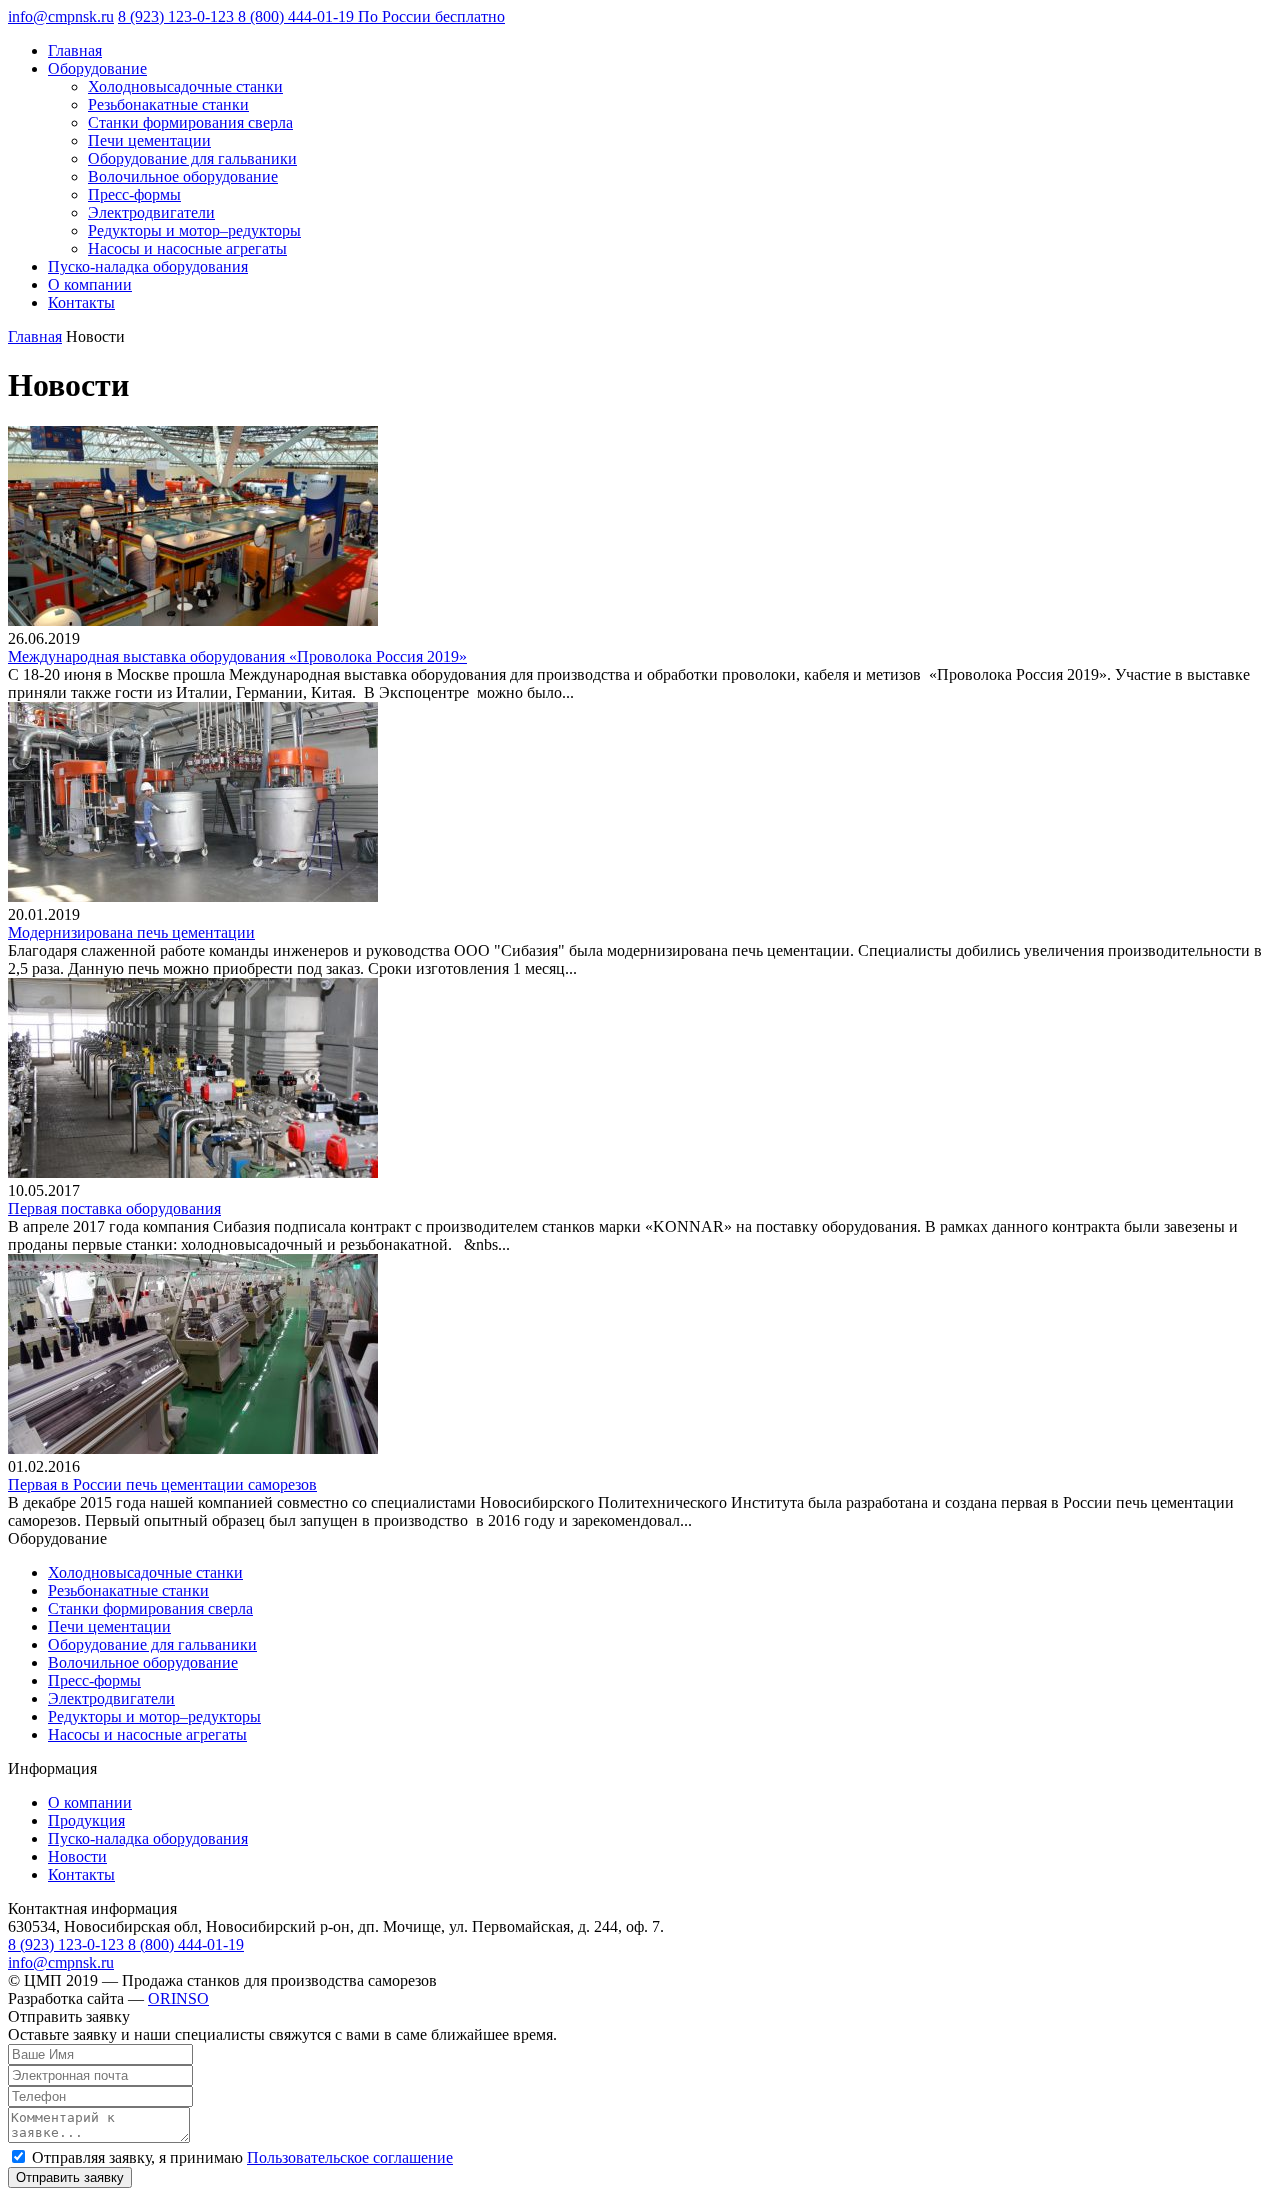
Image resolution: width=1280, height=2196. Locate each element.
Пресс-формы (134, 194)
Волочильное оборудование (183, 176)
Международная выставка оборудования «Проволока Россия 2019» (237, 656)
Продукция (86, 1820)
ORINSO (178, 1998)
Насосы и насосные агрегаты (187, 248)
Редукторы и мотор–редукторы (194, 230)
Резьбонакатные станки (168, 104)
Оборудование (97, 68)
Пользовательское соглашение (350, 2157)
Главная (75, 50)
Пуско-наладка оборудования (148, 266)
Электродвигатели (151, 212)
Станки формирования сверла (190, 122)
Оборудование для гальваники (192, 158)
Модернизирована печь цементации (131, 932)
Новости (77, 1856)
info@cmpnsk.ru (61, 16)
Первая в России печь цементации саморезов (162, 1484)
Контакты (81, 302)
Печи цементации (149, 140)
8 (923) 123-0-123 (178, 16)
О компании (90, 284)
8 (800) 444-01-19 (371, 16)
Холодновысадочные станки (185, 86)
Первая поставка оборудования (114, 1208)
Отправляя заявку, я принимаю (242, 2157)
